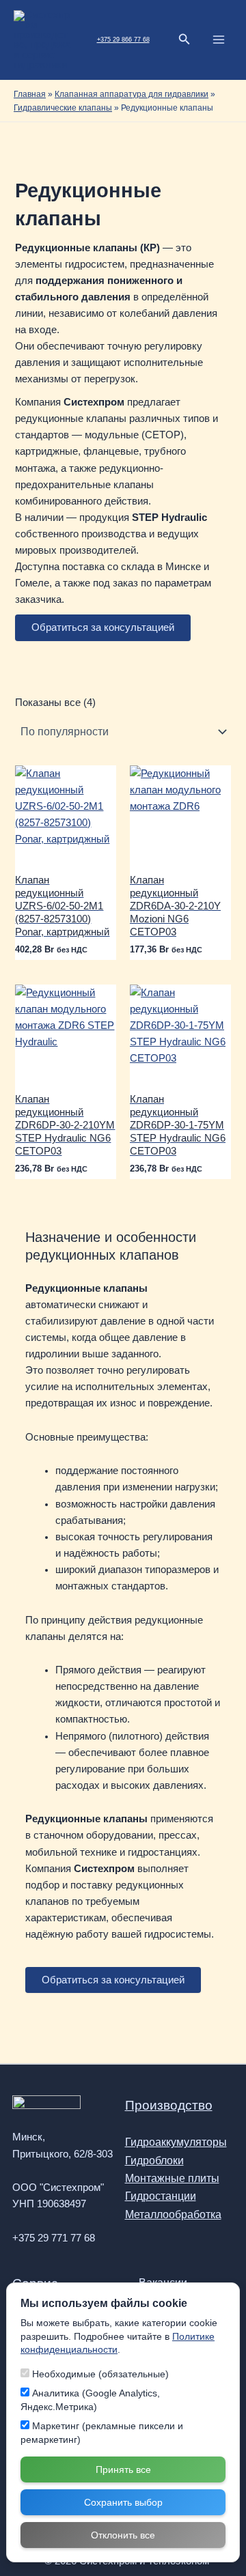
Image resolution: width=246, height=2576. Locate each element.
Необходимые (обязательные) (99, 2374)
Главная (30, 94)
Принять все (123, 2469)
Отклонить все (123, 2535)
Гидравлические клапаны (63, 108)
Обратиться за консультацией (103, 627)
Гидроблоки (154, 2161)
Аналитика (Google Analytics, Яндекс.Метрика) (90, 2400)
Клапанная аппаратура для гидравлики (132, 94)
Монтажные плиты (172, 2178)
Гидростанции (161, 2196)
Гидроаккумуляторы (176, 2142)
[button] (184, 40)
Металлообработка (173, 2214)
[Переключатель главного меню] (219, 40)
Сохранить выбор (123, 2502)
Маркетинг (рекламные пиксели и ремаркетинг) (102, 2433)
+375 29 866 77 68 (123, 40)
